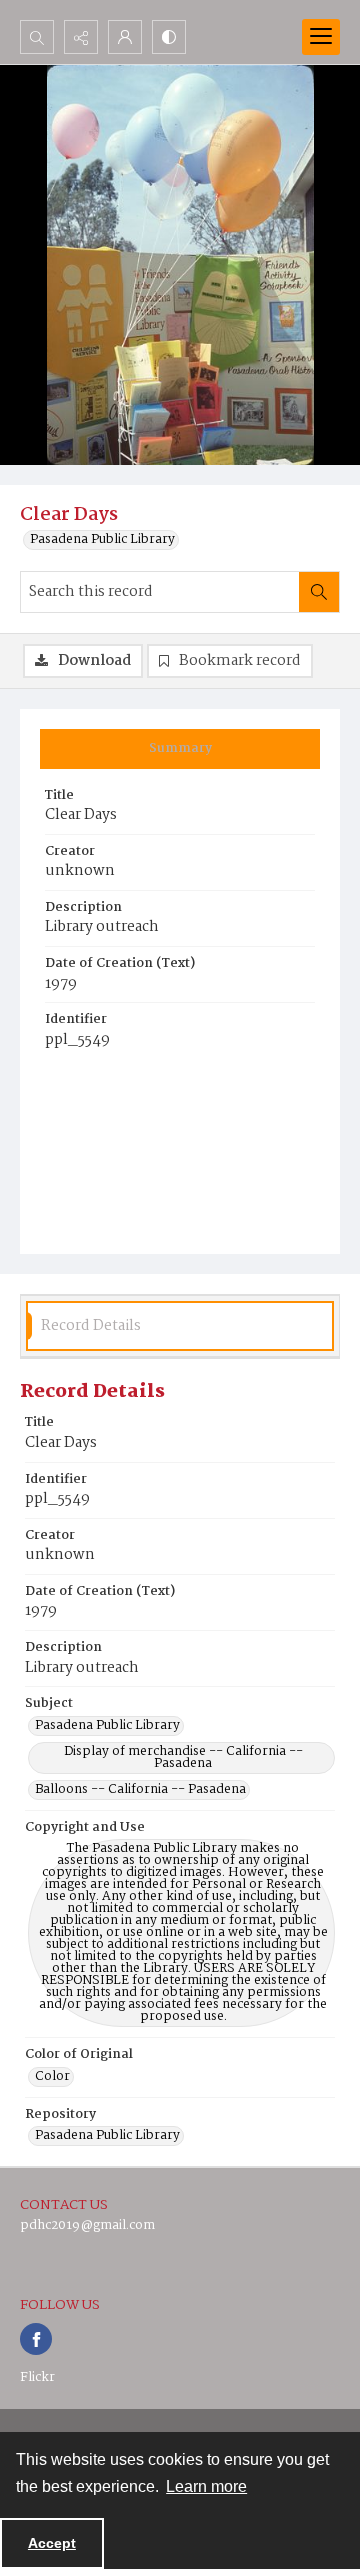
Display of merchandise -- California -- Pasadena (183, 1758)
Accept (52, 2543)
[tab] (180, 749)
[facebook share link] (36, 2339)
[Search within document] (319, 592)
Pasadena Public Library (102, 540)
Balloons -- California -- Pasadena (140, 1790)
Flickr (37, 2377)
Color (52, 2077)
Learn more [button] (206, 2486)
